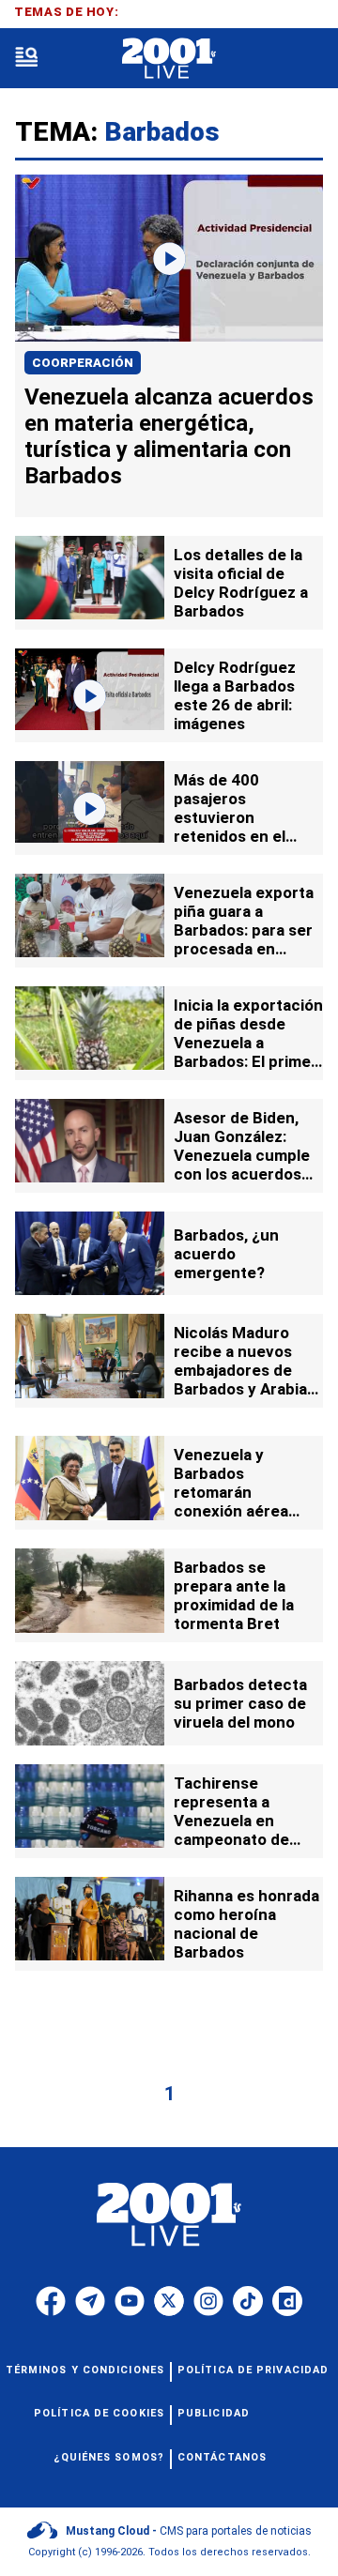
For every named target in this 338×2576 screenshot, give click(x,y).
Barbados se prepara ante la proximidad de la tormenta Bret (234, 1595)
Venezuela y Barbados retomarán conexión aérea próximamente (231, 1492)
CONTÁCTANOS (222, 2457)
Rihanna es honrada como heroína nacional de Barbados (246, 1924)
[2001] (169, 59)
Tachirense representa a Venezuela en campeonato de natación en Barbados (231, 1830)
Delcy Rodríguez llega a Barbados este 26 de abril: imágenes (235, 695)
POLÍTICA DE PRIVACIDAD (253, 2370)
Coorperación (83, 363)
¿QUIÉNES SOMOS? (109, 2457)
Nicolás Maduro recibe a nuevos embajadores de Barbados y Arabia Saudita (240, 1370)
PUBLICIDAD (214, 2413)
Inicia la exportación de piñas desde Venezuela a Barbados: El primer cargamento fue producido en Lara (248, 1052)
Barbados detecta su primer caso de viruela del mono (240, 1703)
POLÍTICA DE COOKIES (99, 2413)
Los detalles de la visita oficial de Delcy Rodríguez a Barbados (241, 583)
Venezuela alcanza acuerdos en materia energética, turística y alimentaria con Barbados (169, 436)
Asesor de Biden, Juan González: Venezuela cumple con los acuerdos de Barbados (242, 1155)
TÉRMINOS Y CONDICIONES (85, 2370)
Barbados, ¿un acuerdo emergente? (226, 1254)
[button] (26, 59)
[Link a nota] (169, 258)
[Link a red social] (51, 2301)
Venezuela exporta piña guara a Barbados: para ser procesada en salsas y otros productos (244, 939)
